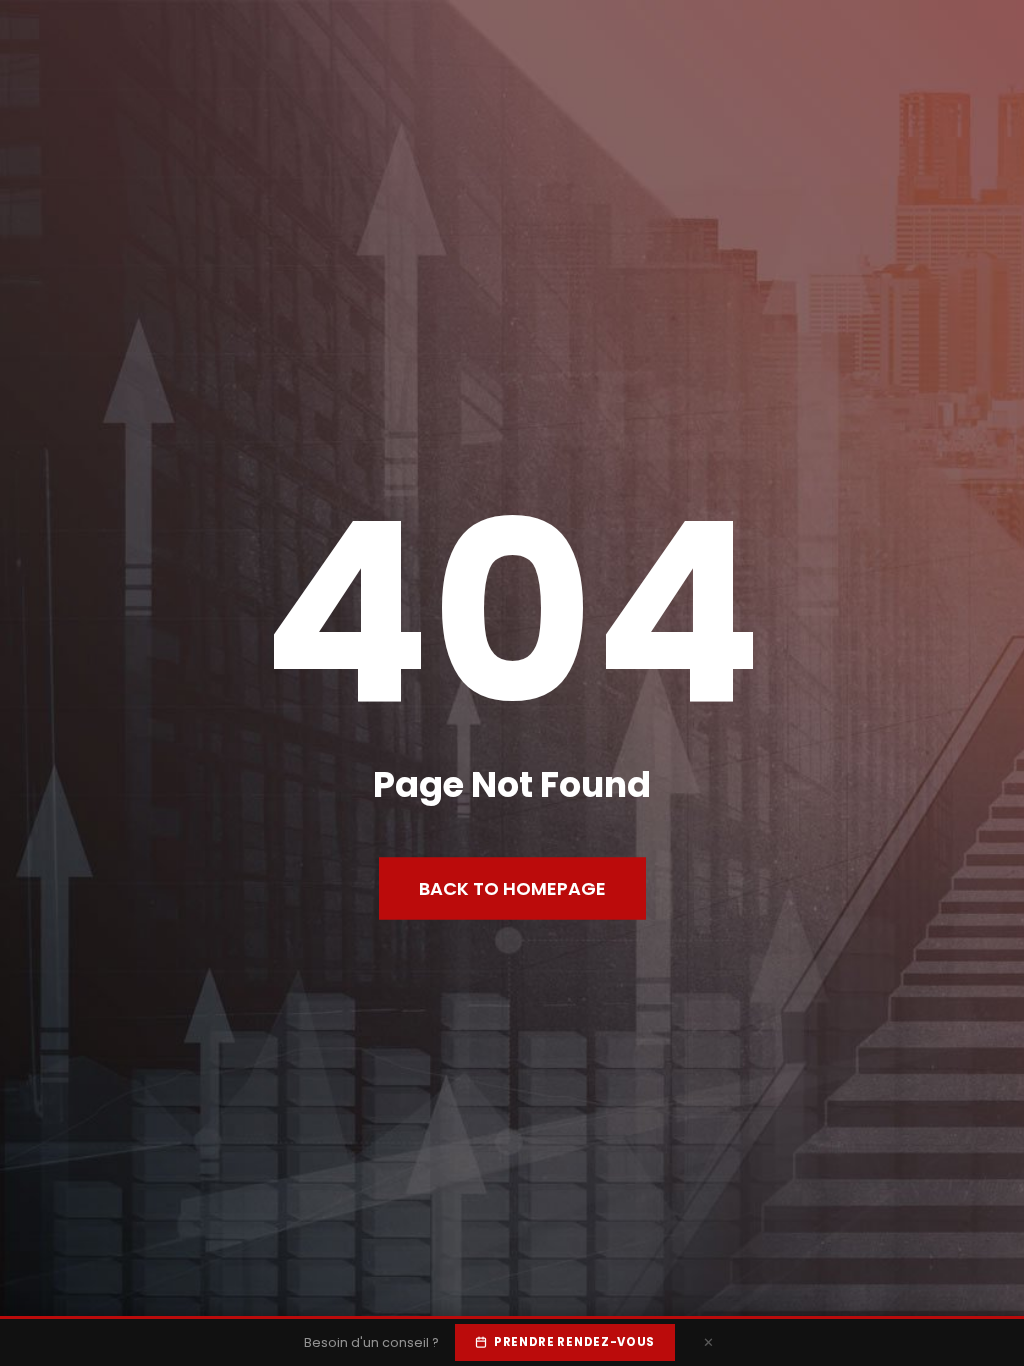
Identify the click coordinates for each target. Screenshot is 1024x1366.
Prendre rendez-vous (574, 1342)
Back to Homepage (512, 888)
